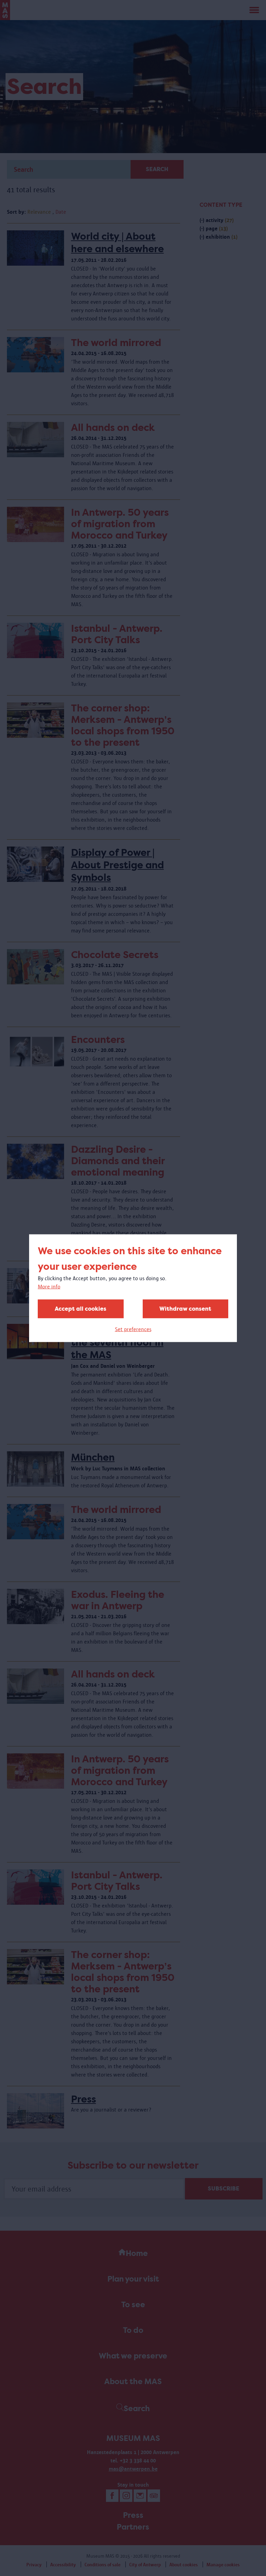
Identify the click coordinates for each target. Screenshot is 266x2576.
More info (49, 1286)
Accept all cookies (81, 1308)
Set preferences (133, 1329)
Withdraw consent (185, 1308)
